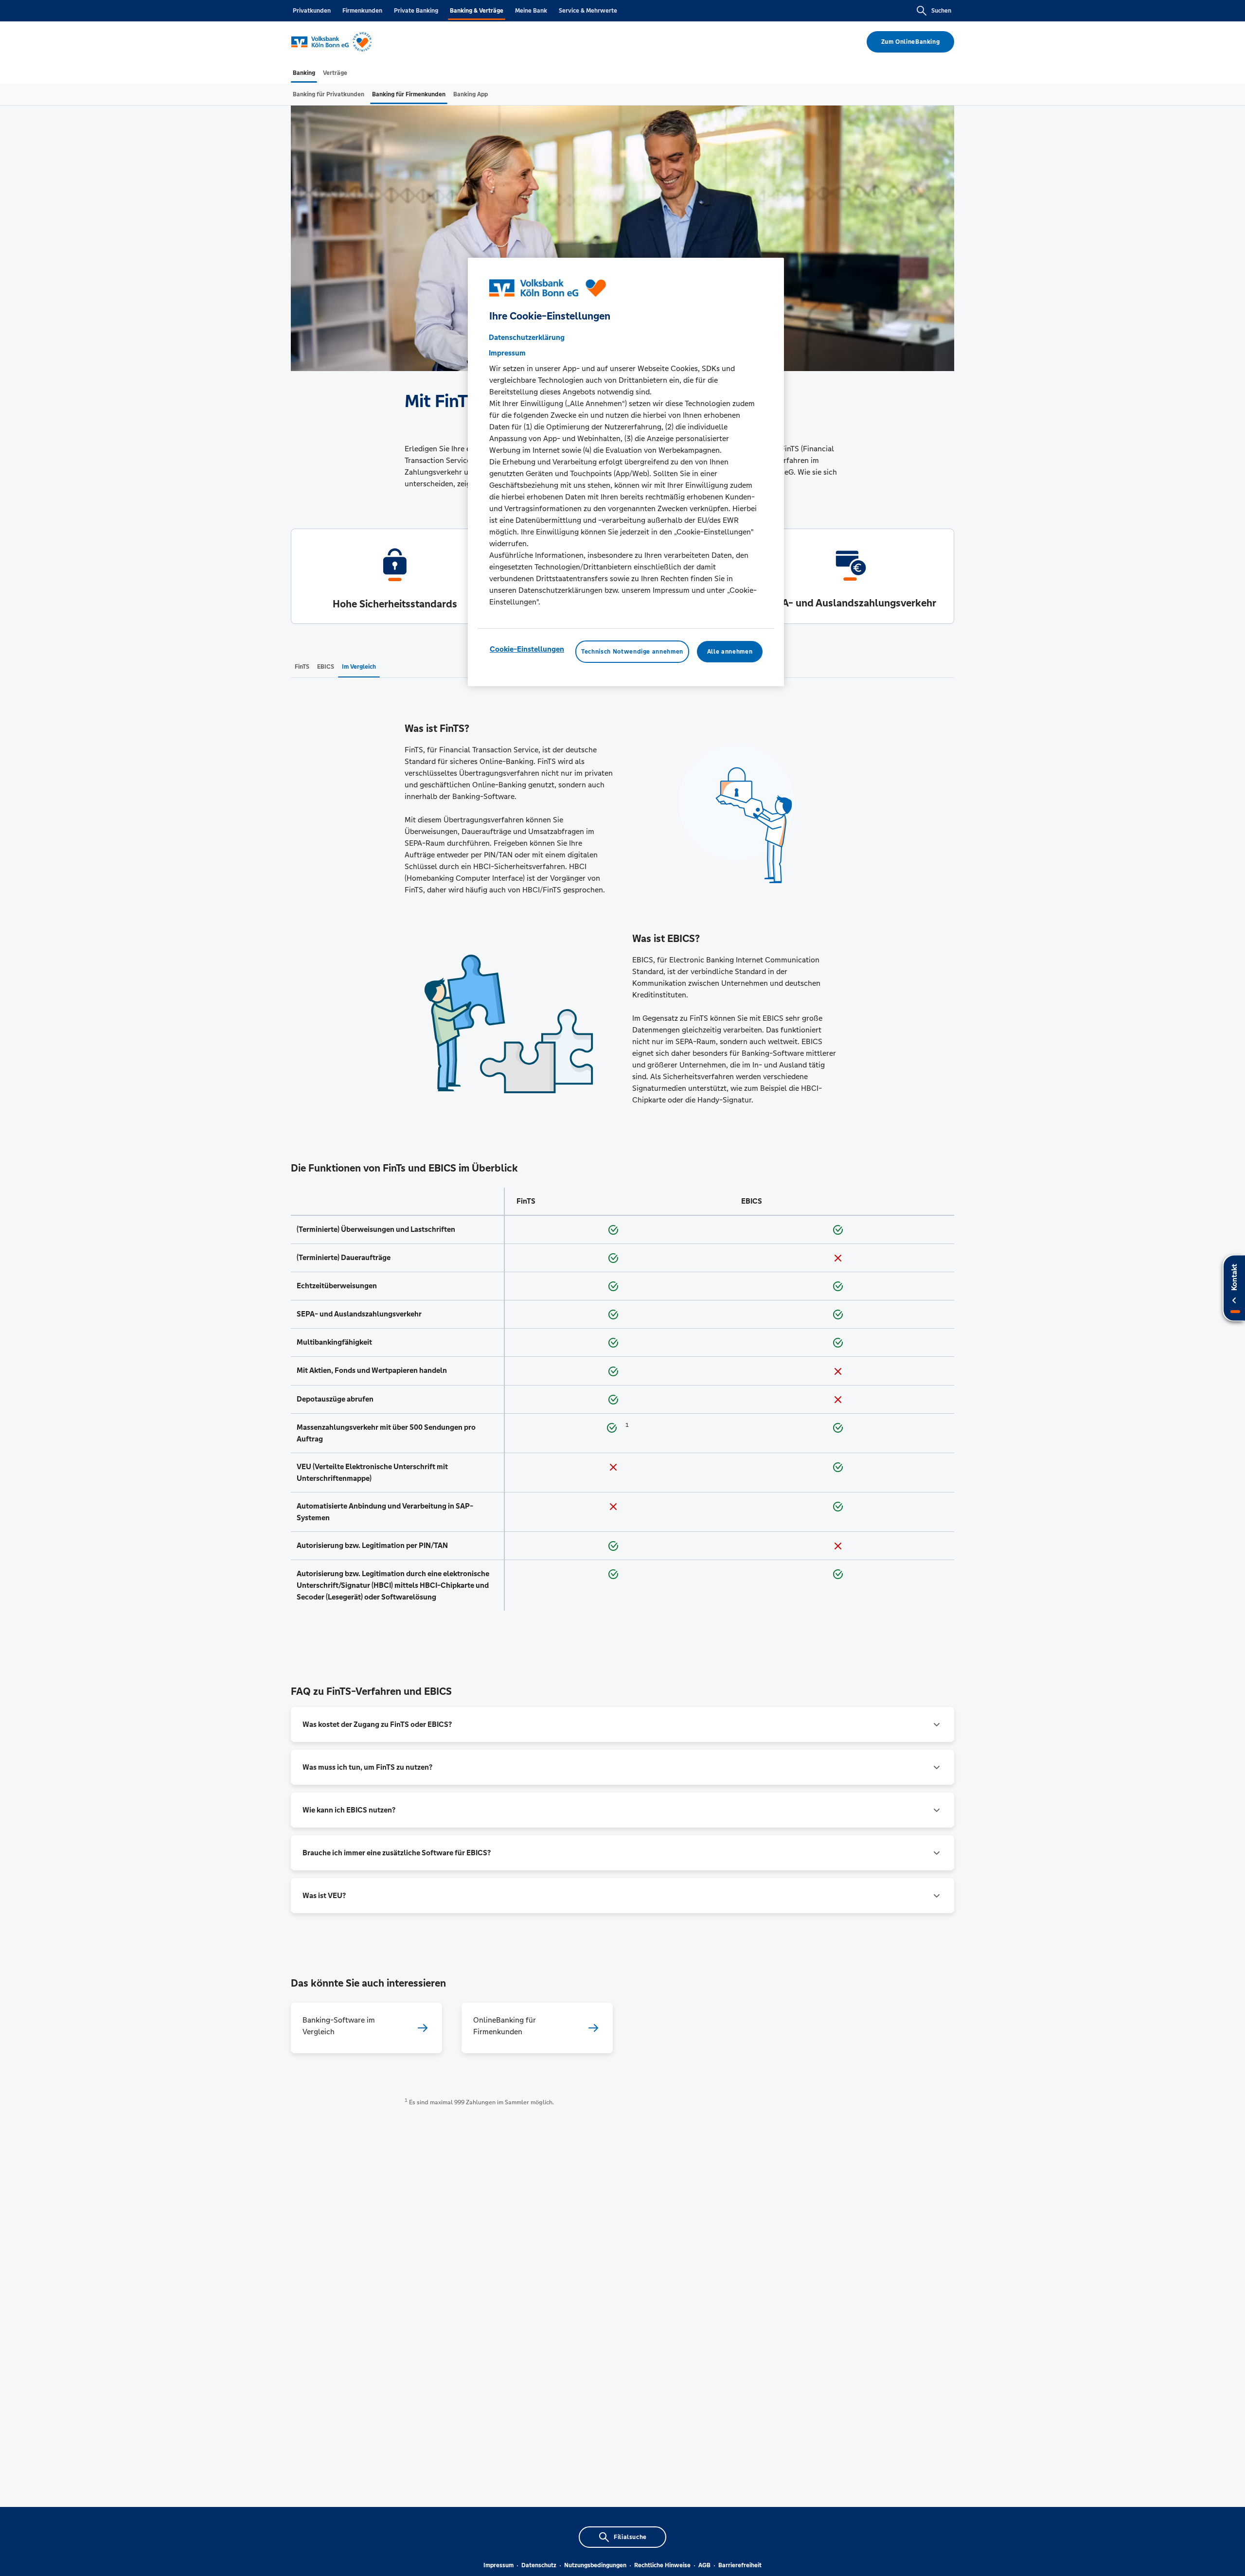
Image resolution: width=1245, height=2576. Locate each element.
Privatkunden (312, 11)
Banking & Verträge (477, 11)
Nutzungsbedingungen (595, 2565)
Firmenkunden (362, 11)
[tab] (304, 73)
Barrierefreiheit (740, 2565)
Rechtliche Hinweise (662, 2565)
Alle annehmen (730, 652)
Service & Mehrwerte (588, 11)
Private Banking (416, 11)
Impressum (498, 2565)
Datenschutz (539, 2565)
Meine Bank (531, 11)
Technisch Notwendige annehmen (632, 652)
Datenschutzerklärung (527, 337)
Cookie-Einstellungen (527, 649)
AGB (704, 2565)
